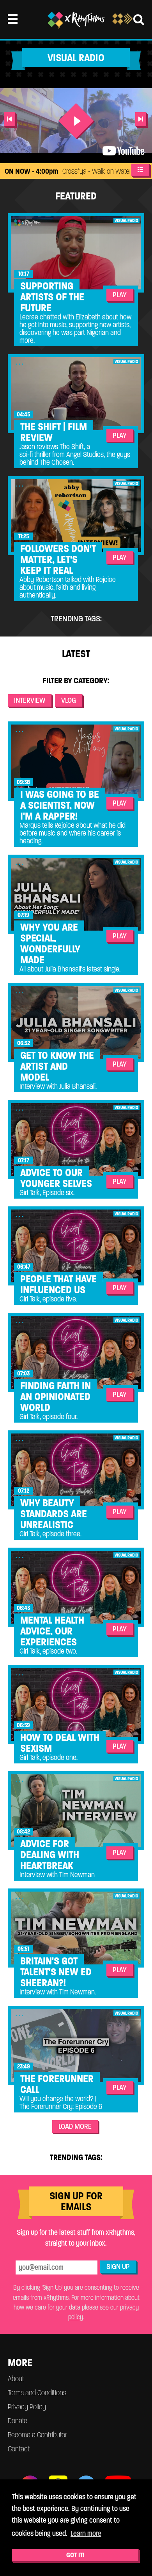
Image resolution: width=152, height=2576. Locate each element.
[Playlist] (140, 170)
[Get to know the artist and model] (76, 1022)
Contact (19, 2449)
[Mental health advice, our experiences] (76, 1587)
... (20, 221)
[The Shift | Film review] (76, 394)
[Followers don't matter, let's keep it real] (76, 516)
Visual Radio (126, 220)
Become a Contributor (37, 2435)
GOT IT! (75, 2555)
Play (120, 295)
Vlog (69, 700)
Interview (30, 700)
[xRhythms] (76, 20)
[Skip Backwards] (10, 119)
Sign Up (118, 2267)
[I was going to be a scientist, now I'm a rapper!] (76, 761)
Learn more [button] (86, 2533)
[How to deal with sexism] (76, 1704)
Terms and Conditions (37, 2393)
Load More (75, 2126)
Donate (18, 2421)
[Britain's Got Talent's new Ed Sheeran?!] (76, 1928)
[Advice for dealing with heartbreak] (76, 1811)
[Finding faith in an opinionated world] (76, 1352)
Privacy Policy (27, 2407)
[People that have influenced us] (76, 1246)
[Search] (139, 19)
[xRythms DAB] (122, 23)
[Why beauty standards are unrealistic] (76, 1470)
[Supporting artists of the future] (76, 253)
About (16, 2379)
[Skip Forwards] (141, 119)
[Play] (76, 121)
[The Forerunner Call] (76, 2045)
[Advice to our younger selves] (76, 1140)
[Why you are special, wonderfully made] (76, 894)
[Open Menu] (13, 19)
